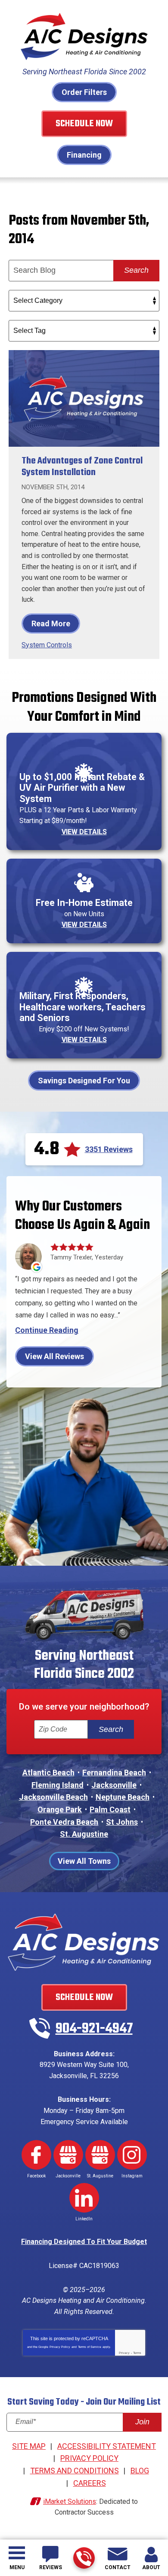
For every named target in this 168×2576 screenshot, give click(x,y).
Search (136, 270)
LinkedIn (84, 2198)
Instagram (132, 2155)
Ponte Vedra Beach (64, 1822)
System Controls (47, 645)
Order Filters (84, 92)
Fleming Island (58, 1785)
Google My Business (68, 2155)
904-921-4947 (84, 2558)
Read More (51, 623)
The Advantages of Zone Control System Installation (82, 467)
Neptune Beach (123, 1797)
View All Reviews (54, 1356)
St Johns (122, 1822)
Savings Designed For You (84, 1081)
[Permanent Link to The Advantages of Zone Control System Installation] (84, 398)
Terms (137, 2353)
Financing (84, 155)
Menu (17, 2567)
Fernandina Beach (114, 1773)
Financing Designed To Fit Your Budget (84, 2242)
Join (142, 2422)
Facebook (36, 2155)
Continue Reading (47, 1330)
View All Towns (84, 1861)
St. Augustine (84, 1834)
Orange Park (60, 1809)
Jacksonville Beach (53, 1797)
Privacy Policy (60, 2347)
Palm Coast (110, 1809)
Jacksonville (114, 1785)
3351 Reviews (109, 1149)
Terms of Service (90, 2347)
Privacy (124, 2353)
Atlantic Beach (48, 1773)
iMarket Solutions (70, 2501)
